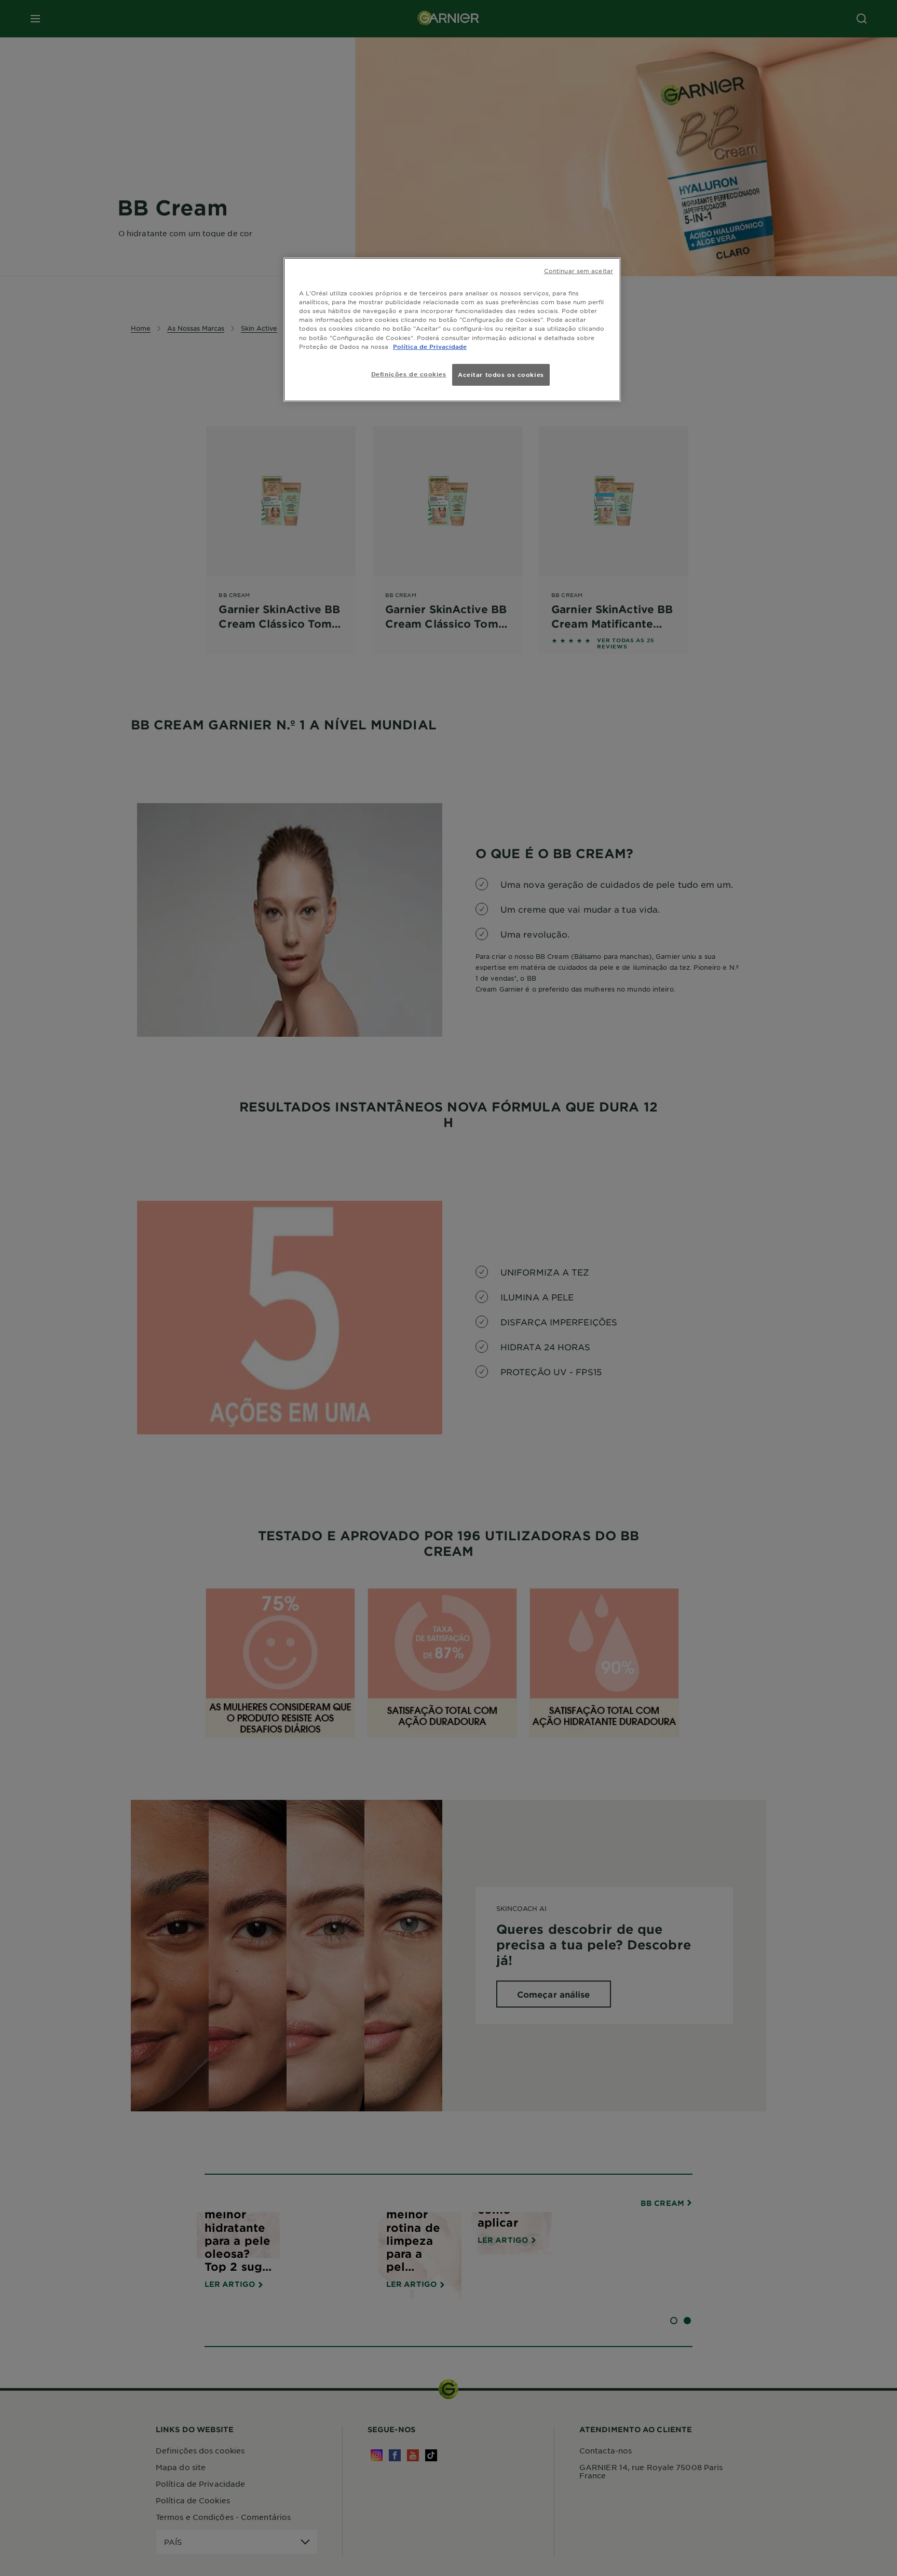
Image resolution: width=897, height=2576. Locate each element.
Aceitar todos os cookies (501, 374)
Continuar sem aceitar (579, 270)
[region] (452, 329)
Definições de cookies (409, 374)
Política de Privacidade (430, 346)
